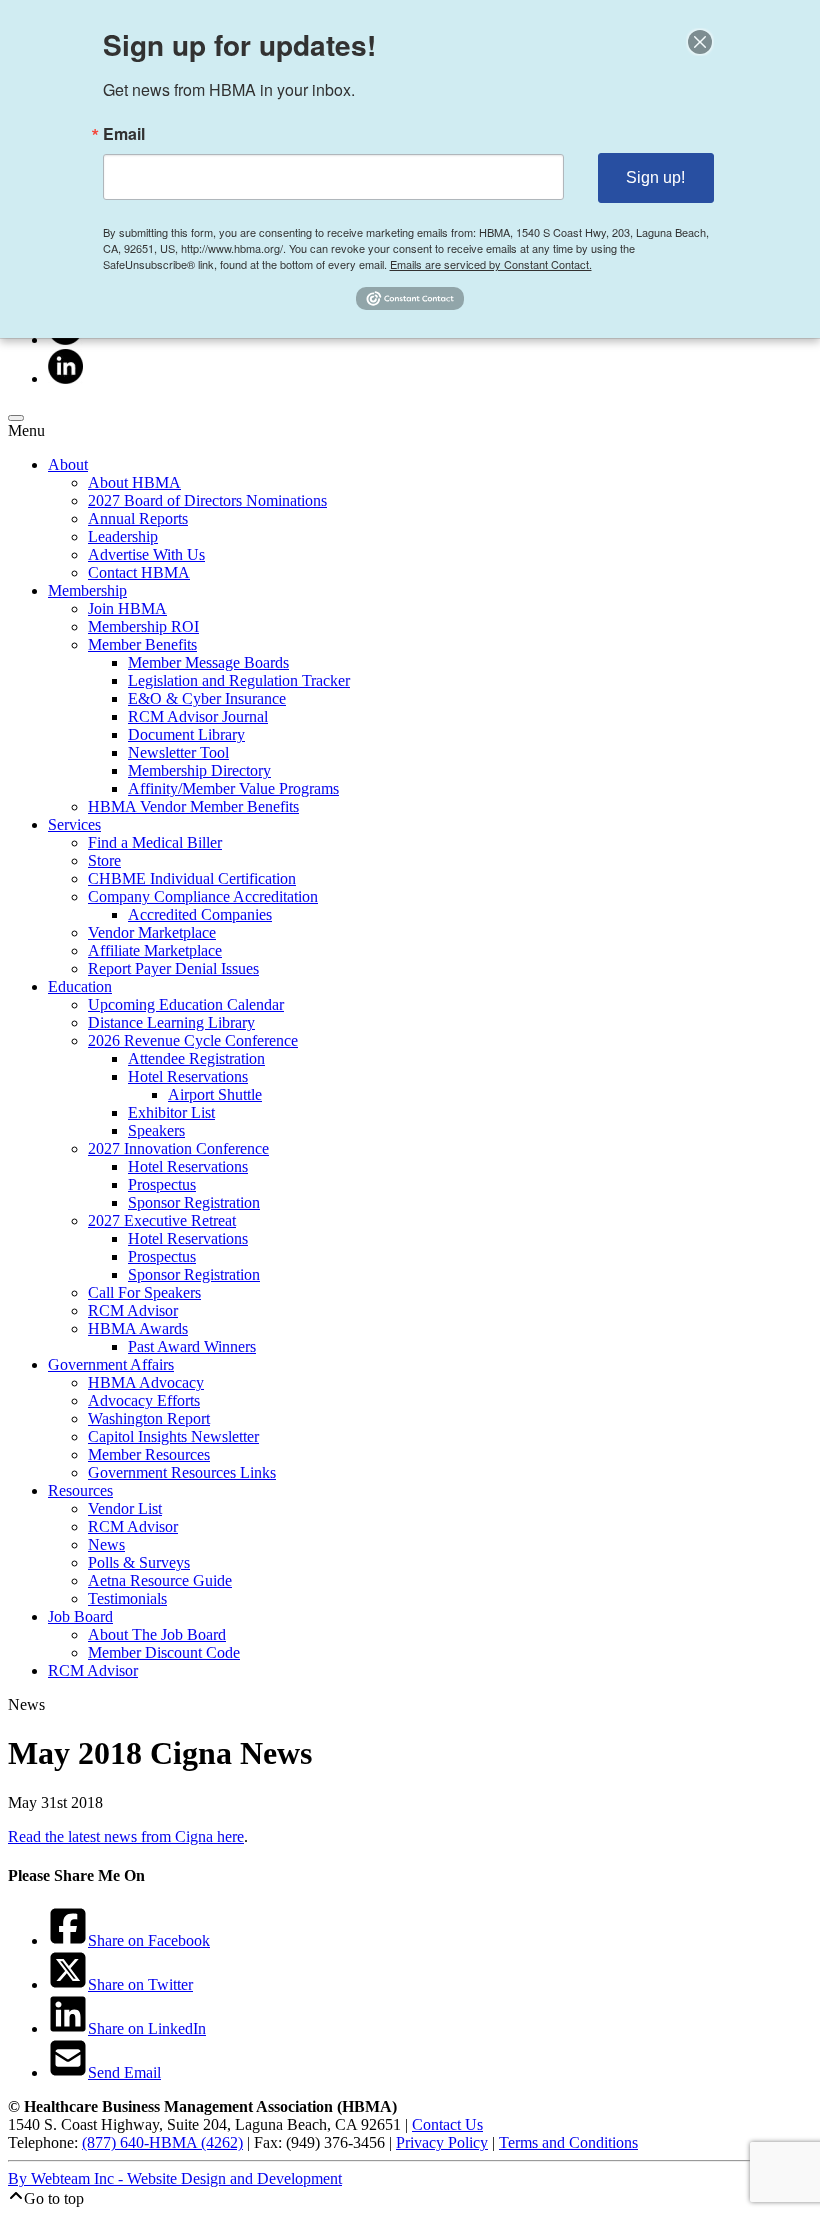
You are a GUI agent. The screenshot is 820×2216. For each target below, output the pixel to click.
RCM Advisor (133, 1310)
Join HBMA (127, 608)
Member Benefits (142, 644)
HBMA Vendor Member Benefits (193, 806)
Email (124, 134)
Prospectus (162, 1184)
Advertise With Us (146, 554)
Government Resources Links (182, 1472)
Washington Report (149, 1418)
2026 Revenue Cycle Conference (193, 1040)
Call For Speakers (144, 1292)
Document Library (186, 734)
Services (74, 824)
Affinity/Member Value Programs (233, 788)
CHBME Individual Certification (192, 878)
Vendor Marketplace (152, 932)
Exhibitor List (171, 1112)
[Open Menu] (16, 418)
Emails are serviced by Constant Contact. (491, 264)
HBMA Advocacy (146, 1382)
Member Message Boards (208, 662)
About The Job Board (157, 1634)
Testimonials (127, 1598)
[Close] (700, 42)
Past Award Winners (192, 1346)
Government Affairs (111, 1364)
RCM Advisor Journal (198, 716)
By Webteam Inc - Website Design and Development (175, 2178)
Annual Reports (138, 518)
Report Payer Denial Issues (173, 968)
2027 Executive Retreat (162, 1220)
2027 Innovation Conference (178, 1148)
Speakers (156, 1130)
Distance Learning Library (171, 1022)
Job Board (80, 1616)
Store (104, 860)
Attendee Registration (196, 1058)
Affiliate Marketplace (155, 950)
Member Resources (149, 1454)
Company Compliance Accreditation (203, 896)
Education (80, 986)
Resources (80, 1490)
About (68, 464)
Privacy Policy (442, 2142)
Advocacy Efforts (144, 1400)
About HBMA (134, 482)
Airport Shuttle (215, 1094)
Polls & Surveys (139, 1562)
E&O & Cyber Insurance (207, 698)
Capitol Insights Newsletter (173, 1436)
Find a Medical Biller (155, 842)
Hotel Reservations (188, 1076)
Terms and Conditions (568, 2142)
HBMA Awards (138, 1328)
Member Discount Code (164, 1652)
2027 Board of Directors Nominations (207, 500)
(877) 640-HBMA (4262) (162, 2142)
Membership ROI (143, 626)
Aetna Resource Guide (160, 1580)
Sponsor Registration (194, 1202)
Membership (87, 590)
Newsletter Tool (178, 752)
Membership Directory (199, 770)
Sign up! (655, 177)
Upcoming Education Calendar (186, 1004)
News (106, 1544)
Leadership (123, 536)
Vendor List (125, 1508)
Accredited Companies (200, 914)
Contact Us (447, 2124)
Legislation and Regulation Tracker (239, 680)
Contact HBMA (139, 572)
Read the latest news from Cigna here (126, 1836)
